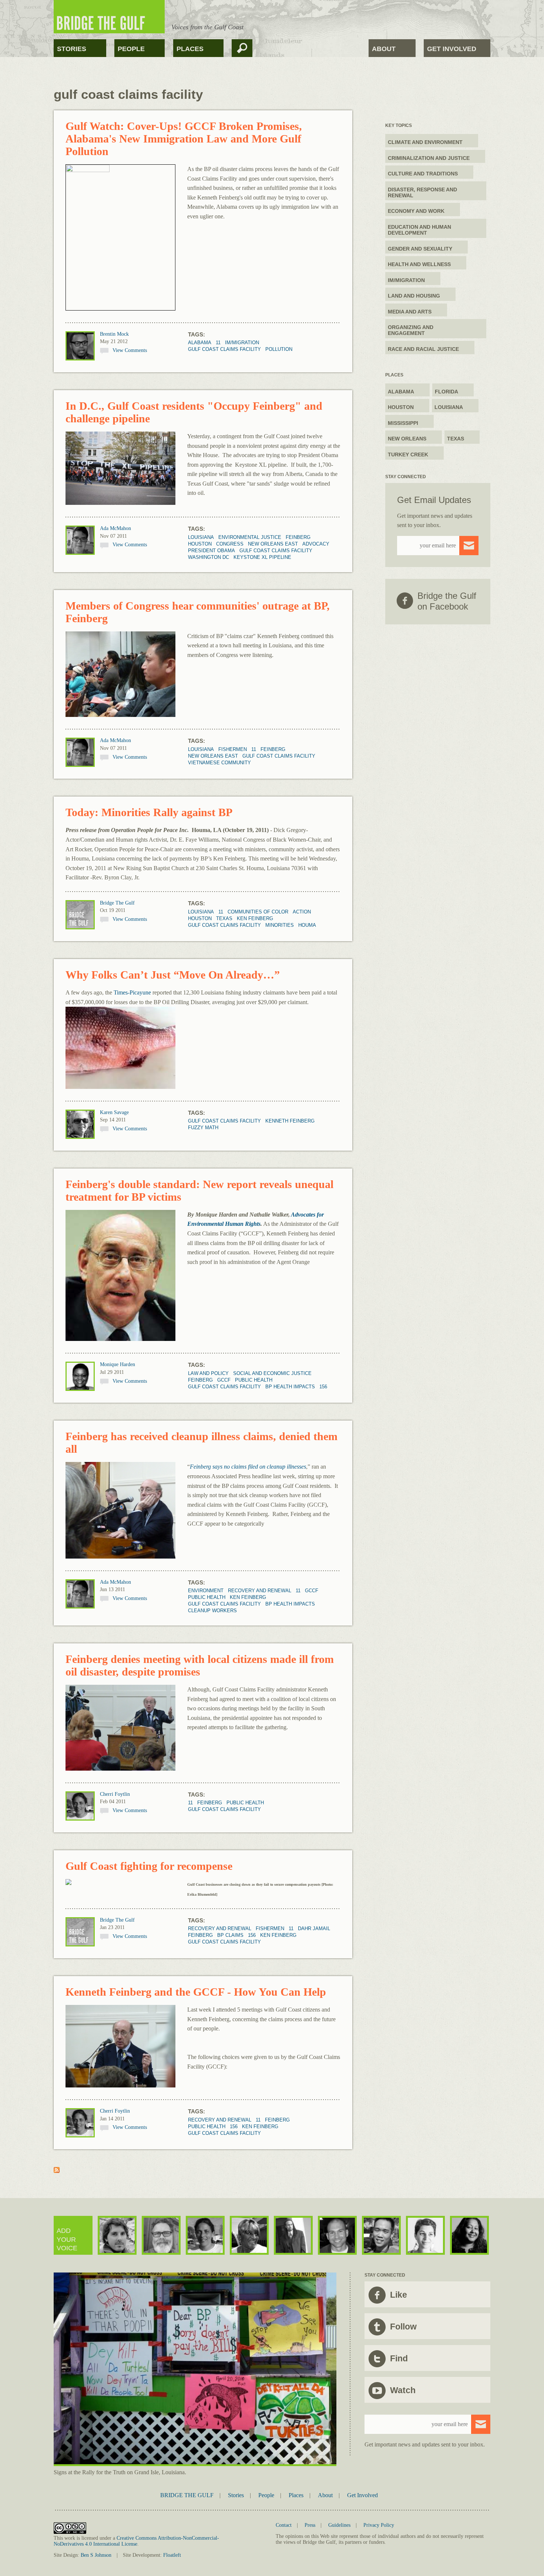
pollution (279, 349)
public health (254, 1380)
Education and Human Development (419, 230)
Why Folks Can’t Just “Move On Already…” (173, 975)
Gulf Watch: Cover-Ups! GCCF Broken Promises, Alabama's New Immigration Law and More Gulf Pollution (184, 139)
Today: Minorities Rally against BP (149, 812)
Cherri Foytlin (115, 1794)
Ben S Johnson (96, 2555)
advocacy (316, 544)
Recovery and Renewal (260, 1591)
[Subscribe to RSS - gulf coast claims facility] (57, 2171)
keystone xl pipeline (262, 557)
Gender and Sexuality (420, 249)
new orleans (407, 439)
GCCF (224, 1380)
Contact (284, 2525)
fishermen (233, 749)
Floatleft (172, 2555)
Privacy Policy (379, 2525)
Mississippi (403, 423)
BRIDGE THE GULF (187, 2495)
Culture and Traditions (423, 174)
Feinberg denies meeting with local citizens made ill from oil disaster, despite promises (200, 1665)
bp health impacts (290, 1387)
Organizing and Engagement (411, 330)
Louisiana (201, 537)
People (131, 49)
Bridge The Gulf (117, 903)
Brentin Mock (114, 334)
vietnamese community (219, 763)
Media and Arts (410, 312)
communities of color (258, 912)
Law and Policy (208, 1373)
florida (446, 392)
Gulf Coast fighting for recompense (149, 1866)
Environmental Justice (250, 537)
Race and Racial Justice (423, 349)
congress (230, 544)
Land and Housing (414, 296)
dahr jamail (314, 1928)
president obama (211, 551)
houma (307, 925)
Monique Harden (117, 1364)
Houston (200, 544)
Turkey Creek (408, 455)
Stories (72, 49)
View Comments (130, 350)
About (384, 49)
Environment (206, 1591)
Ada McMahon (115, 528)
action (302, 912)
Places (190, 49)
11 (218, 343)
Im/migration (242, 343)
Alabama (200, 343)
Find (399, 2358)
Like (399, 2295)
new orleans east (273, 544)
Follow (403, 2327)
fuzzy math (203, 1128)
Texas (224, 918)
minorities (280, 925)
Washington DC (209, 557)
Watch (403, 2390)
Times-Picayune (132, 992)
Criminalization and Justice (429, 158)
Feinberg (298, 537)
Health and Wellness (419, 264)
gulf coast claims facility (224, 349)
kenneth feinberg (290, 1121)
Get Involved (452, 49)
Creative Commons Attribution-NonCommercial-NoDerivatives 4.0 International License (136, 2541)
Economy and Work (416, 211)
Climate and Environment (425, 142)
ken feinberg (255, 918)
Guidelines (339, 2525)
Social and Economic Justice (272, 1373)
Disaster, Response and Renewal (422, 192)
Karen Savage (114, 1112)
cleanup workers (212, 1611)
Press (310, 2525)
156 (323, 1387)
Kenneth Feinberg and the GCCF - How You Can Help (196, 1992)
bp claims (230, 1935)
